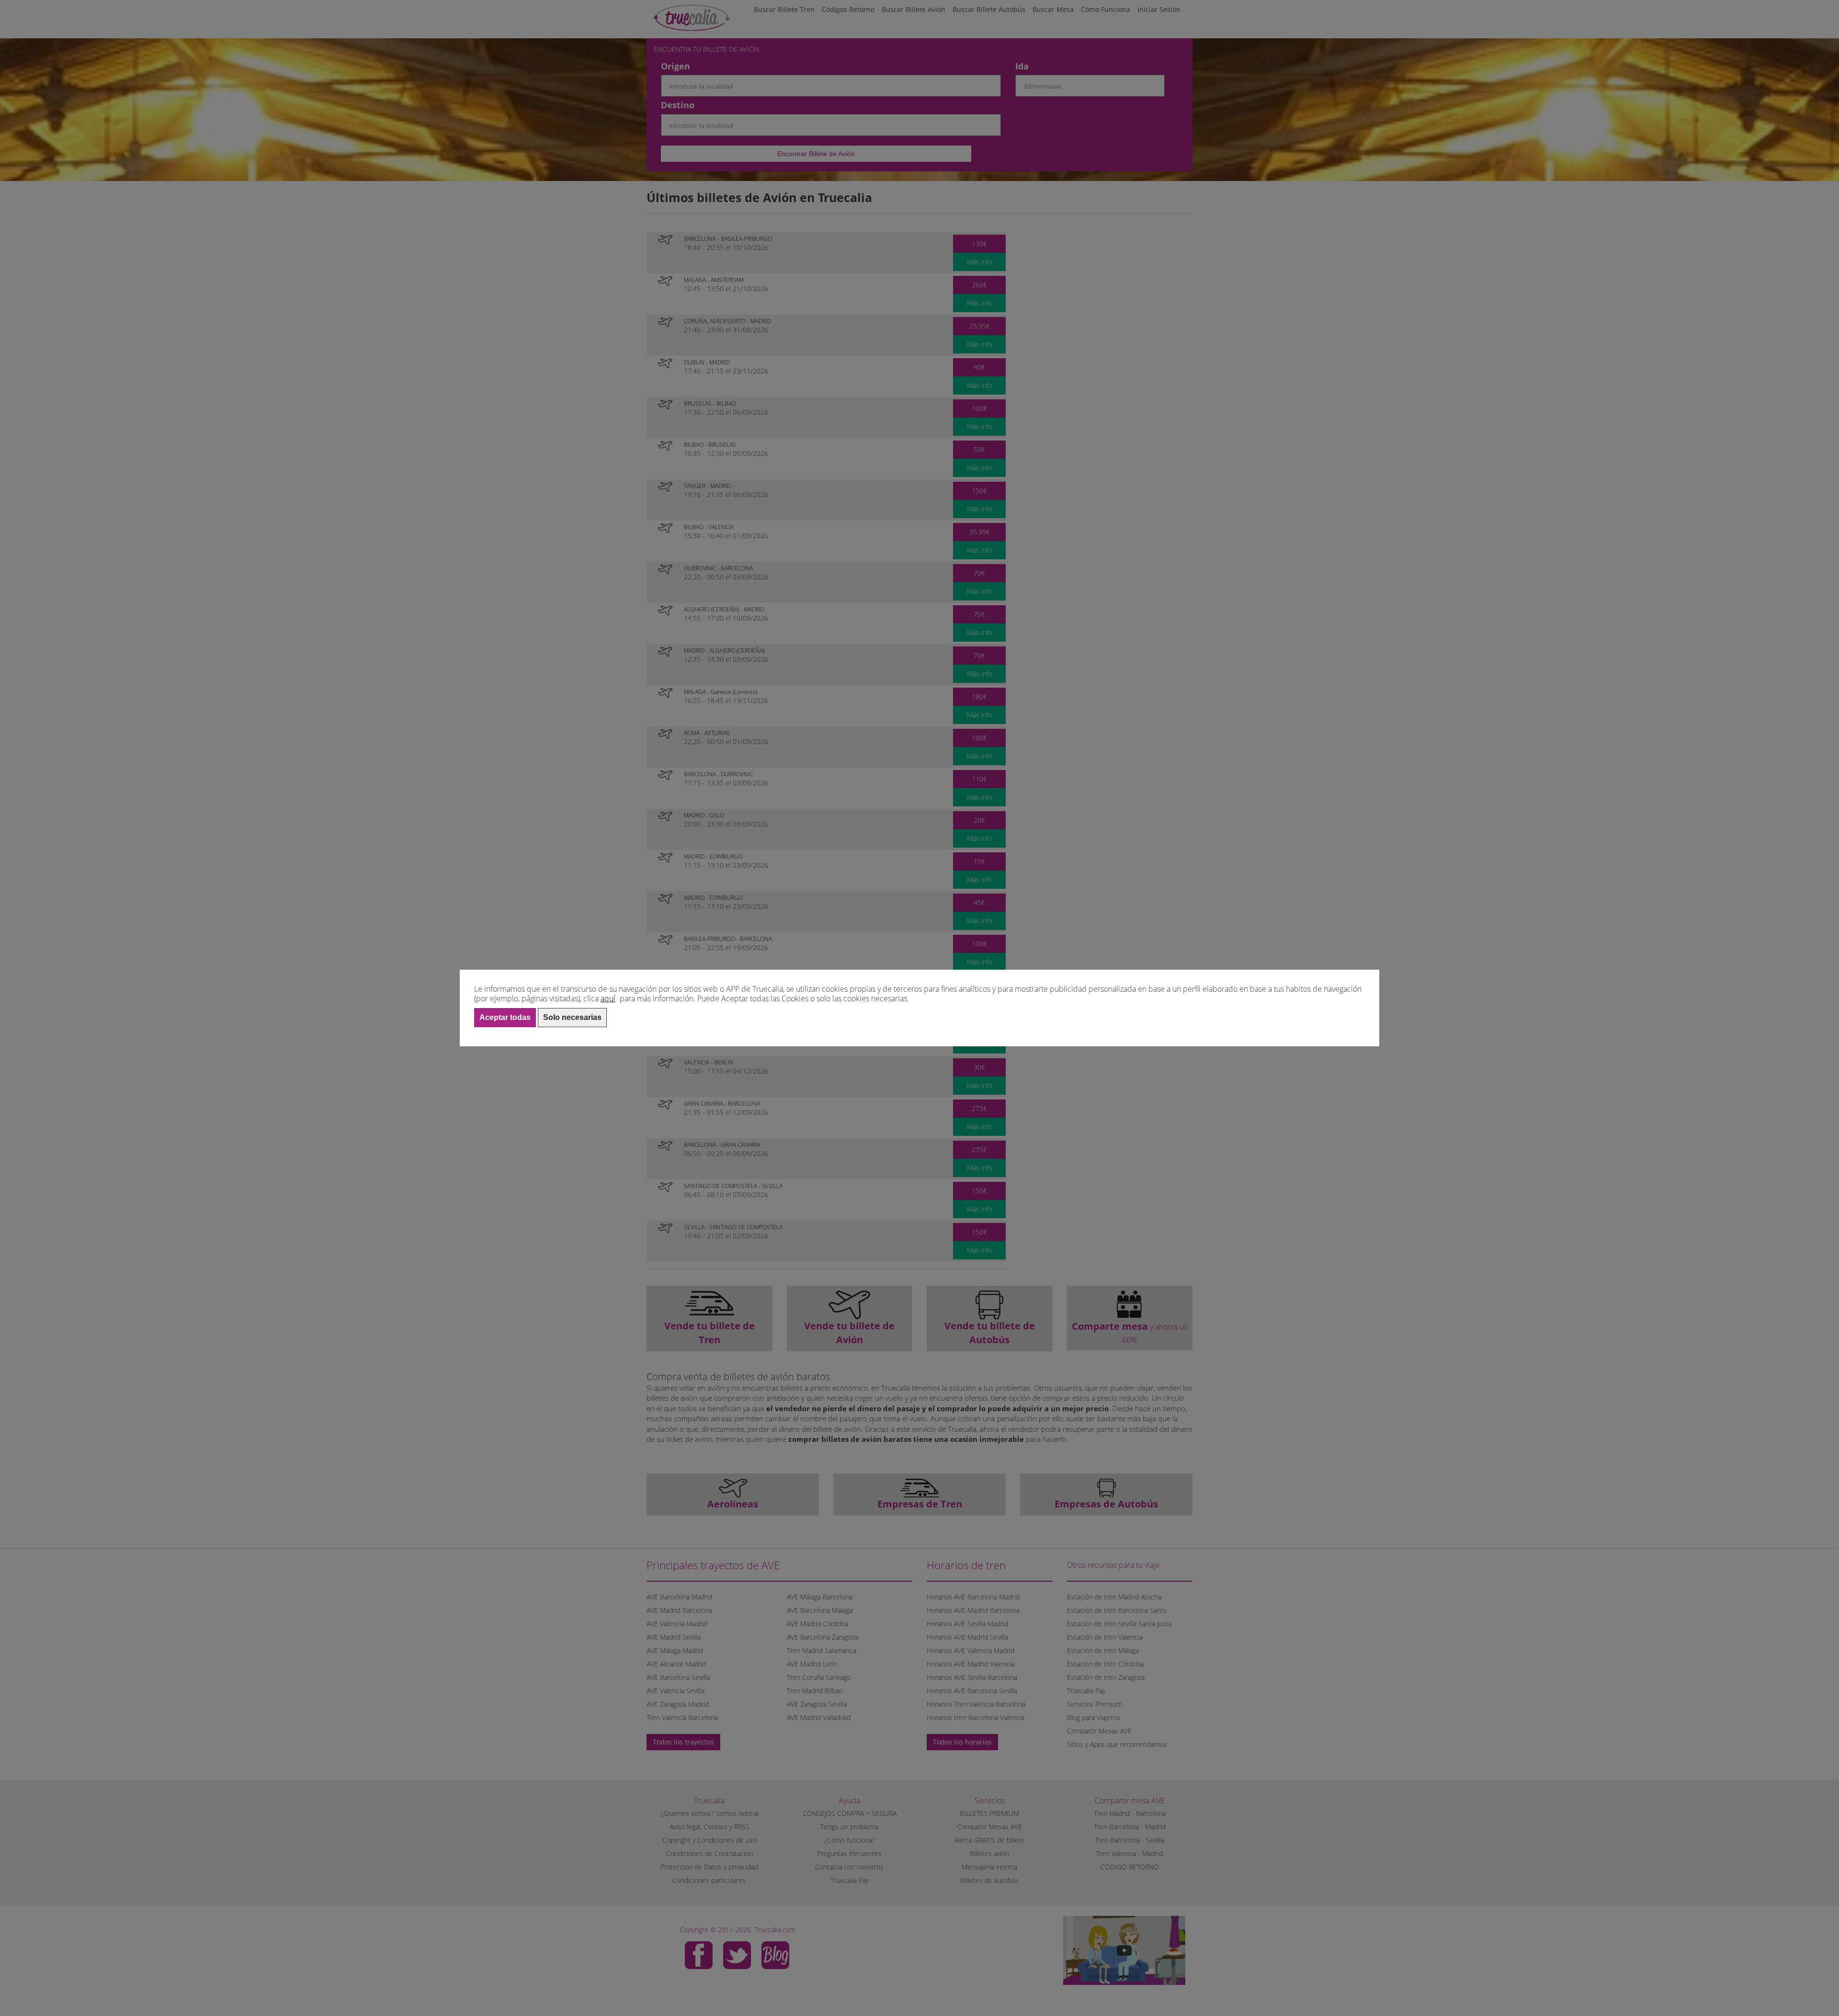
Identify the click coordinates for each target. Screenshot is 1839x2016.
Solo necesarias (572, 1017)
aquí (608, 998)
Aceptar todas (505, 1017)
